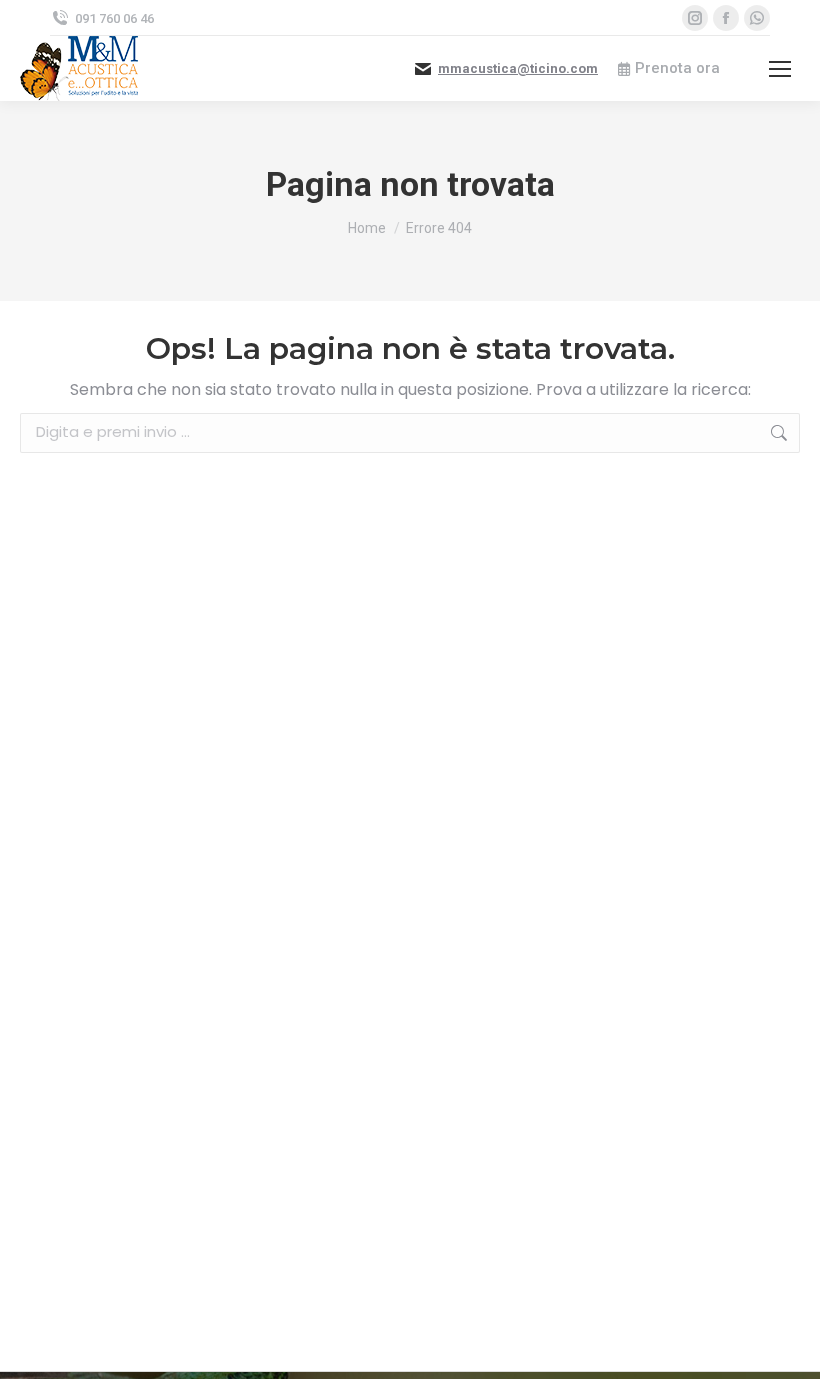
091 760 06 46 (114, 18)
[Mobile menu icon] (780, 69)
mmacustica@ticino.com (518, 68)
